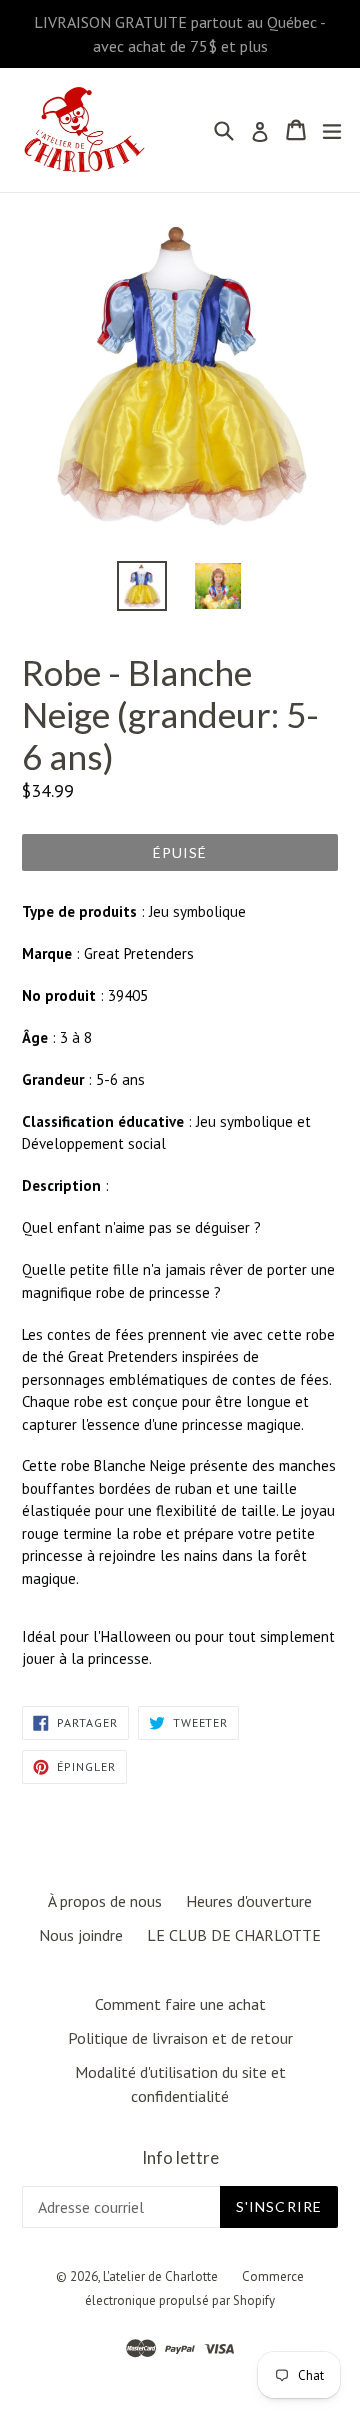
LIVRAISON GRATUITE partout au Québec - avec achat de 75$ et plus (180, 34)
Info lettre (180, 2158)
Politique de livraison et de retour (180, 2038)
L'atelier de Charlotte (160, 2276)
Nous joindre (81, 1935)
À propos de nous (105, 1901)
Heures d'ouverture (249, 1901)
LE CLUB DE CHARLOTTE (234, 1935)
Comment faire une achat (180, 2004)
